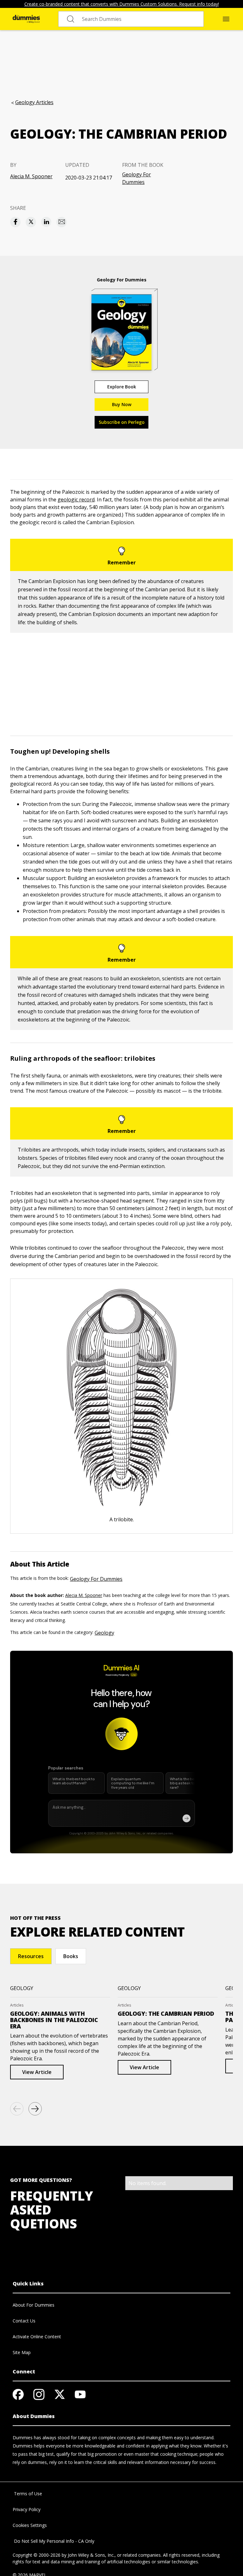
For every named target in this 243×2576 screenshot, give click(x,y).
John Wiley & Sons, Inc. (91, 2555)
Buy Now (122, 404)
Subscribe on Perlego (122, 422)
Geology (104, 1633)
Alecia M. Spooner (31, 176)
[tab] (31, 1956)
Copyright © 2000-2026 (37, 2555)
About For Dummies (34, 2305)
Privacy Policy (27, 2509)
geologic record (76, 499)
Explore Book (122, 387)
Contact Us (24, 2321)
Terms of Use (27, 2494)
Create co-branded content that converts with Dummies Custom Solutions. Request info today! (122, 4)
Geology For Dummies (137, 178)
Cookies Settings (30, 2525)
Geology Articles (34, 102)
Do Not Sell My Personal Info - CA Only (53, 2541)
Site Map (22, 2352)
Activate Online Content (37, 2337)
